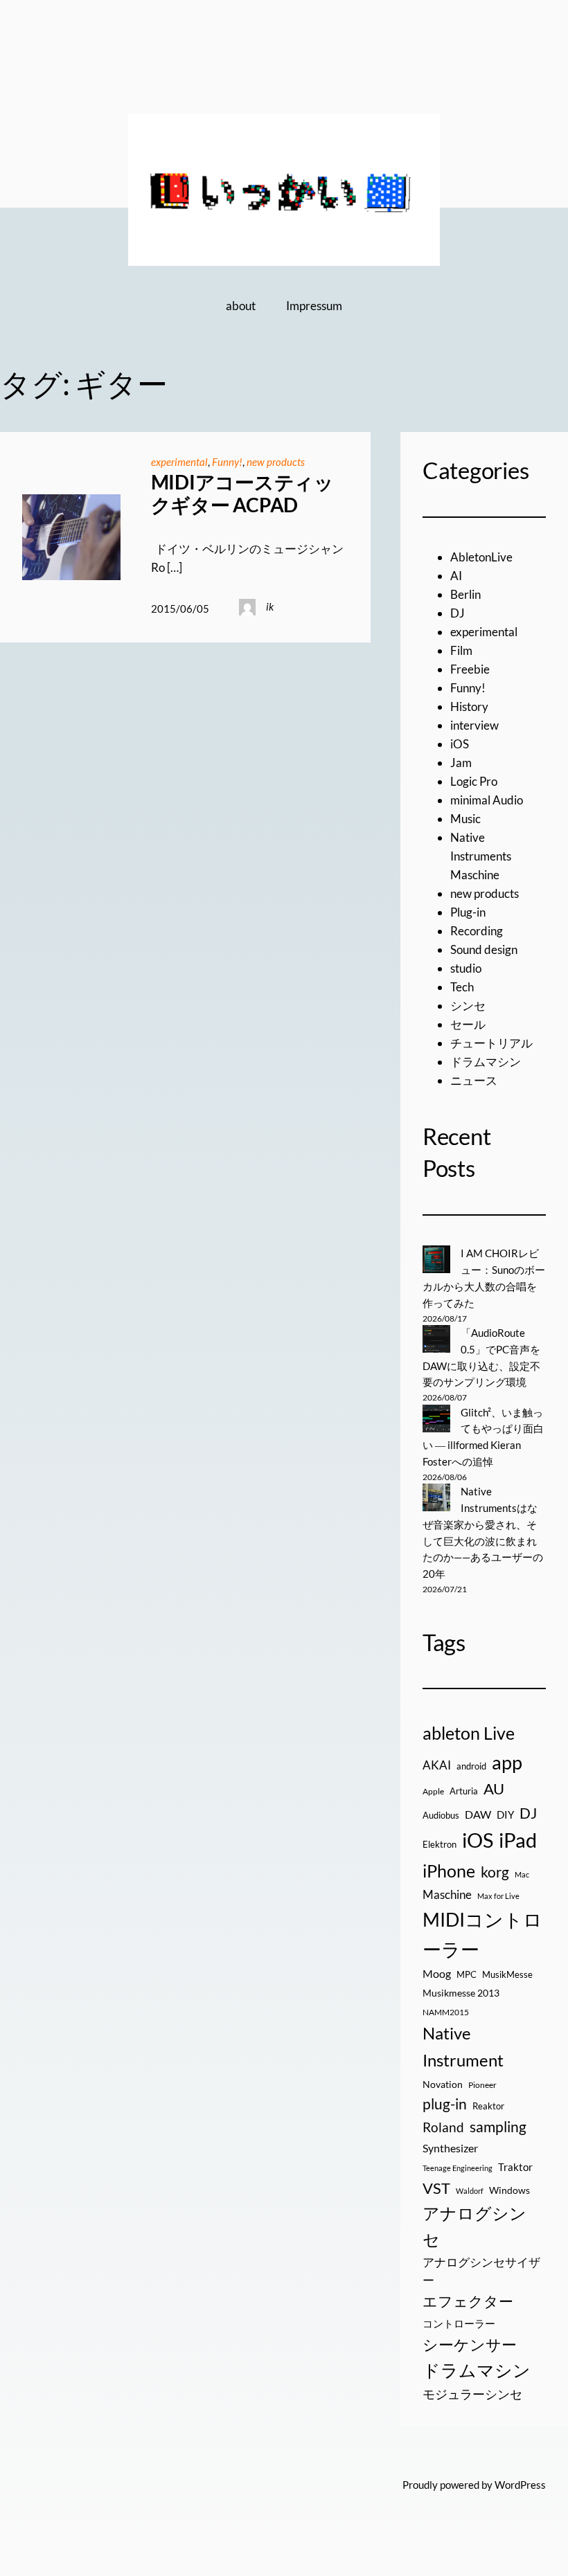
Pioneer (482, 2085)
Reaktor (488, 2106)
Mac (522, 1874)
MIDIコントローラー (482, 1934)
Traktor (515, 2167)
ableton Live (469, 1733)
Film (461, 650)
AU (494, 1789)
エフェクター (468, 2301)
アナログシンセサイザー (481, 2272)
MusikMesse (507, 1974)
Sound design (484, 949)
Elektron (440, 1844)
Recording (477, 931)
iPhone (449, 1871)
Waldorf (470, 2191)
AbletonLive (481, 557)
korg (495, 1872)
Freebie (470, 669)
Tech (462, 987)
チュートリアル (491, 1043)
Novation (443, 2084)
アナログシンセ (474, 2226)
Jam (461, 763)
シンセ (468, 1006)
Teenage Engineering (458, 2168)
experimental (179, 462)
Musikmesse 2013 (461, 1993)
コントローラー (459, 2323)
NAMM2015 (446, 2012)
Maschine (447, 1894)
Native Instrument (463, 2046)
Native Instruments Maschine (481, 856)
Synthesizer (450, 2148)
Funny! (227, 462)
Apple (433, 1791)
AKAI (437, 1765)
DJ (458, 613)
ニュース (474, 1080)
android (471, 1766)
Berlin (465, 594)
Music (465, 819)
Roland (443, 2127)
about (241, 306)
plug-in (445, 2104)
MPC (467, 1974)
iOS (460, 744)
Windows (509, 2190)
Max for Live (498, 1896)
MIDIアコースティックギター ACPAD (242, 494)
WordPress (520, 2485)
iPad (518, 1840)
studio (466, 968)
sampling (498, 2127)
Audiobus (441, 1815)
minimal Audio (487, 800)
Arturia (464, 1791)
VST (436, 2188)
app (507, 1762)
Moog (437, 1973)
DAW (478, 1814)
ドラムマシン (486, 1062)
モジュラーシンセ (472, 2394)
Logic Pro (474, 781)
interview (474, 725)
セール (468, 1024)
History (469, 706)
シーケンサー (470, 2344)
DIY (505, 1814)
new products (276, 462)
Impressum (314, 306)
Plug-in (468, 912)
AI (456, 576)
